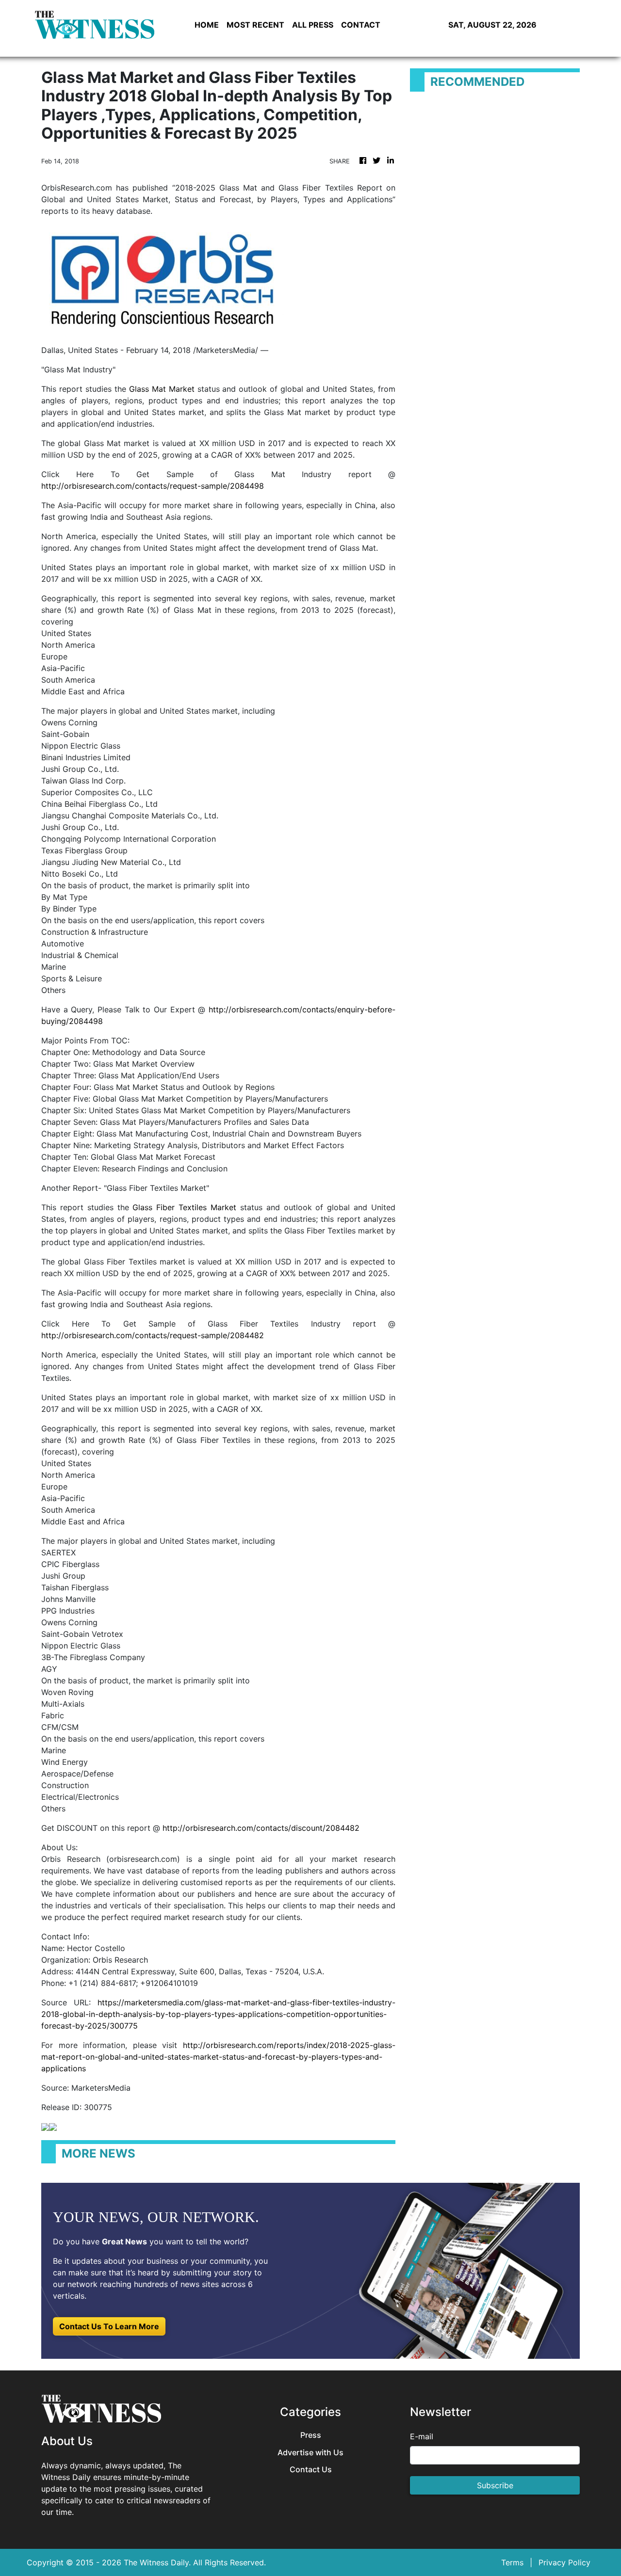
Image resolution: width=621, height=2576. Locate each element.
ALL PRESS (313, 25)
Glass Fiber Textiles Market (184, 1207)
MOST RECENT (255, 25)
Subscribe (495, 2485)
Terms (512, 2562)
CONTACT (361, 25)
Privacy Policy (564, 2562)
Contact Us (311, 2470)
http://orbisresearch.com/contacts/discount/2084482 (261, 1828)
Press (311, 2435)
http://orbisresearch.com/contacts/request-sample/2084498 (153, 486)
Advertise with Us (310, 2453)
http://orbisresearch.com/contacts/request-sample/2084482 (153, 1335)
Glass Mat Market (162, 389)
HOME (207, 25)
